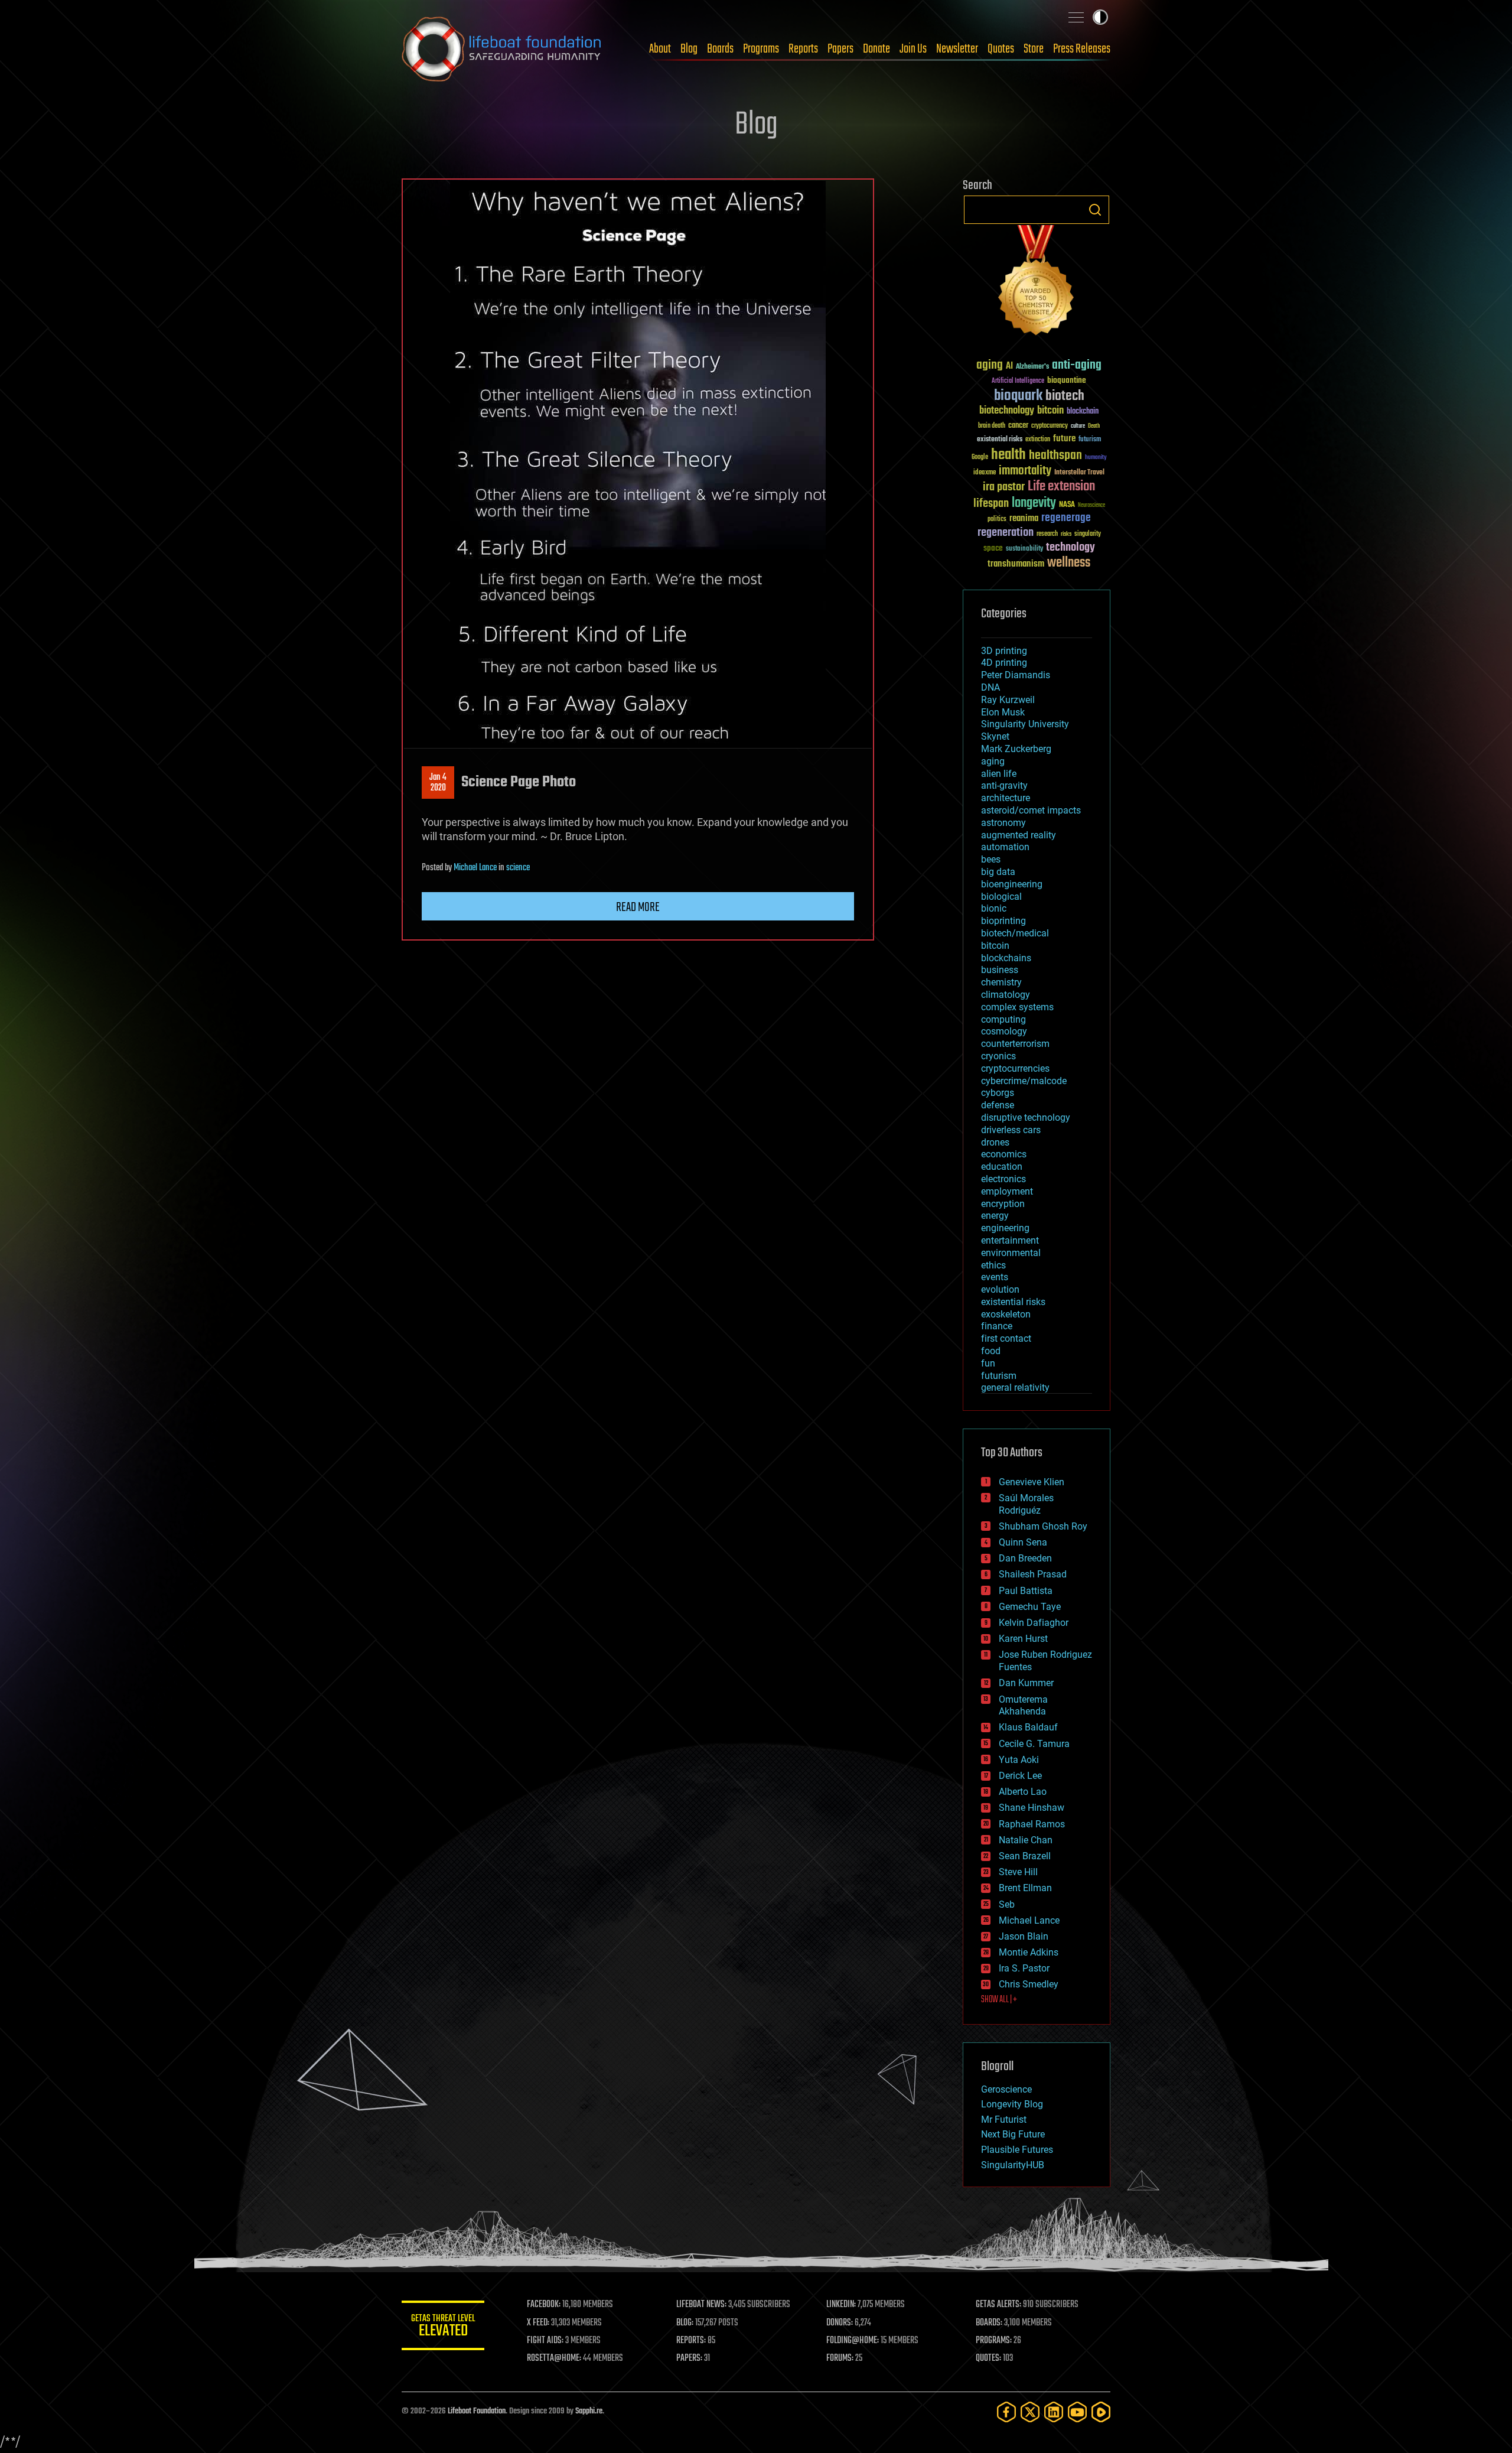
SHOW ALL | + (999, 2000)
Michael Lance (475, 868)
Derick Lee (1020, 1776)
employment (1007, 1191)
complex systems (1017, 1007)
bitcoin (1050, 411)
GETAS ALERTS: (998, 2305)
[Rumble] (1101, 2412)
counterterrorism (1015, 1044)
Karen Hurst (1023, 1639)
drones (995, 1142)
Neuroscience (1091, 506)
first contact (1006, 1338)
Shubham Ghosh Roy (1043, 1526)
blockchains (1006, 958)
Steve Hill (1018, 1872)
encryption (1003, 1204)
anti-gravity (1004, 785)
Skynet (995, 736)
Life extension (1061, 487)
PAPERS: (689, 2358)
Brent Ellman (1025, 1888)
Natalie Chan (1026, 1840)
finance (997, 1326)
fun (988, 1363)
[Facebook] (1006, 2412)
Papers (840, 49)
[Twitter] (1030, 2412)
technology (1071, 548)
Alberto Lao (1023, 1792)
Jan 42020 (438, 783)
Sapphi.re (589, 2411)
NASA (1067, 505)
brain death (992, 426)
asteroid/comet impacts (1031, 810)
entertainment (1010, 1240)
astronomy (1003, 823)
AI (1009, 367)
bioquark (1018, 396)
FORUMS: (840, 2358)
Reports (803, 49)
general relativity (1015, 1387)
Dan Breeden (1025, 1558)
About (660, 49)
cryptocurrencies (1015, 1068)
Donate (876, 49)
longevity (1034, 503)
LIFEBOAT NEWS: (701, 2305)
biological (1001, 897)
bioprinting (1003, 921)
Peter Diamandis (1016, 675)
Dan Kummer (1026, 1683)
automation (1005, 847)
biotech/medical (1015, 933)
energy (995, 1216)
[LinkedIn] (1054, 2412)
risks (1066, 534)
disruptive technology (1026, 1117)
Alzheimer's (1032, 367)
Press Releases (1082, 49)
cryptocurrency (1050, 426)
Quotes (1001, 49)
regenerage (1066, 518)
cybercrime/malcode (1024, 1081)
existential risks (1000, 440)
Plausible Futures (1017, 2150)
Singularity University (1025, 724)
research (1047, 534)
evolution (1000, 1289)
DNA (990, 687)
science (518, 868)
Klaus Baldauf (1028, 1727)
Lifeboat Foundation (477, 2411)
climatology (1006, 995)
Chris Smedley (1029, 1984)
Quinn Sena (1023, 1542)
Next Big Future (1013, 2134)
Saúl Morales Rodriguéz (1026, 1504)
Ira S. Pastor (1024, 1968)
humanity (1096, 458)
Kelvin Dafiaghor (1034, 1623)
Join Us (913, 49)
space (993, 548)
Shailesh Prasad (1033, 1574)
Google (980, 458)
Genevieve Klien (1032, 1482)
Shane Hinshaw (1032, 1808)
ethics (993, 1265)
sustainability (1024, 549)
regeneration (1006, 533)
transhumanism (1016, 564)
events (995, 1277)
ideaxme (985, 473)
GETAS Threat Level (443, 2327)
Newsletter (957, 49)
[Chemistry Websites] (1037, 283)
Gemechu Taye (1030, 1607)
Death (1094, 426)
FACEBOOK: (544, 2305)
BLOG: (685, 2323)
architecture (1006, 798)
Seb (1007, 1904)
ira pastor (1004, 487)
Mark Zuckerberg (1016, 749)
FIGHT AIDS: (545, 2341)
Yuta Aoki (1019, 1760)
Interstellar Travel (1079, 473)
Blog (689, 49)
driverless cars (1011, 1130)
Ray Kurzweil (1008, 700)
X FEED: (538, 2323)
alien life (999, 774)
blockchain (1083, 412)
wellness (1069, 563)
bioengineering (1012, 884)
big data (998, 872)
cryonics (998, 1056)
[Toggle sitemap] (1076, 17)
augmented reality (1019, 835)
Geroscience (1006, 2089)
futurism (1090, 440)
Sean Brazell (1025, 1856)
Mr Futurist (1004, 2119)
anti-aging (1077, 365)
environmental (1011, 1253)
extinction (1038, 440)
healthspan (1055, 456)
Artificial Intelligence (1018, 381)
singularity (1088, 534)
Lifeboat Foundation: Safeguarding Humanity (502, 49)
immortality (1025, 471)
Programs (761, 49)
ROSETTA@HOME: (554, 2358)
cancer (1018, 426)
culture (1078, 426)
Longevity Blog (1012, 2104)
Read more (638, 907)
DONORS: (840, 2323)
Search (1095, 210)
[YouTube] (1077, 2412)
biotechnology (1007, 411)
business (1000, 970)
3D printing (1004, 651)
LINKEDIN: (841, 2305)
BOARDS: (989, 2323)
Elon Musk (1003, 712)
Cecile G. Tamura (1034, 1744)
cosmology (1004, 1031)
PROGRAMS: (994, 2341)
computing (1003, 1019)
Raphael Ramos (1032, 1824)
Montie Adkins (1029, 1952)
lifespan (991, 504)
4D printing (1004, 663)
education (1002, 1167)
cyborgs (998, 1093)
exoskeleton (1006, 1314)
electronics (1003, 1179)
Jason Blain (1024, 1936)
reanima (1024, 518)
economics (1004, 1154)
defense (998, 1105)
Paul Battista (1026, 1591)
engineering (1005, 1228)
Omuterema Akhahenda (1023, 1706)
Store (1034, 49)
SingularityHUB (1013, 2165)
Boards (720, 49)
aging (990, 365)
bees (991, 859)
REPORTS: (691, 2341)
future (1064, 439)
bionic (994, 908)
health (1008, 455)
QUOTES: (988, 2358)
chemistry (1001, 982)
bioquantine (1067, 380)
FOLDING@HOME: (853, 2341)
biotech (1065, 396)
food (991, 1351)
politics (997, 520)
